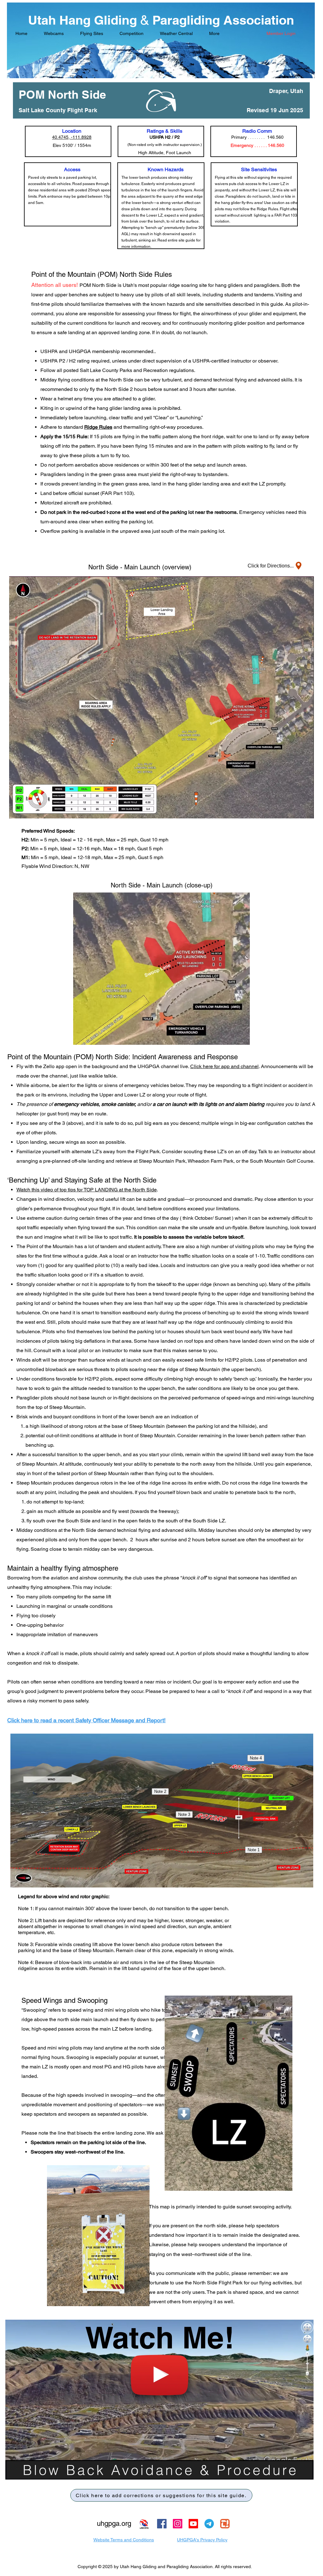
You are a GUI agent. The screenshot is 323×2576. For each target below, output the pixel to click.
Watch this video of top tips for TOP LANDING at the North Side (87, 1190)
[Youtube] (193, 2524)
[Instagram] (178, 2524)
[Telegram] (209, 2524)
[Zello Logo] (225, 2524)
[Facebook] (162, 2524)
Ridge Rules (98, 427)
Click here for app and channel (224, 1066)
